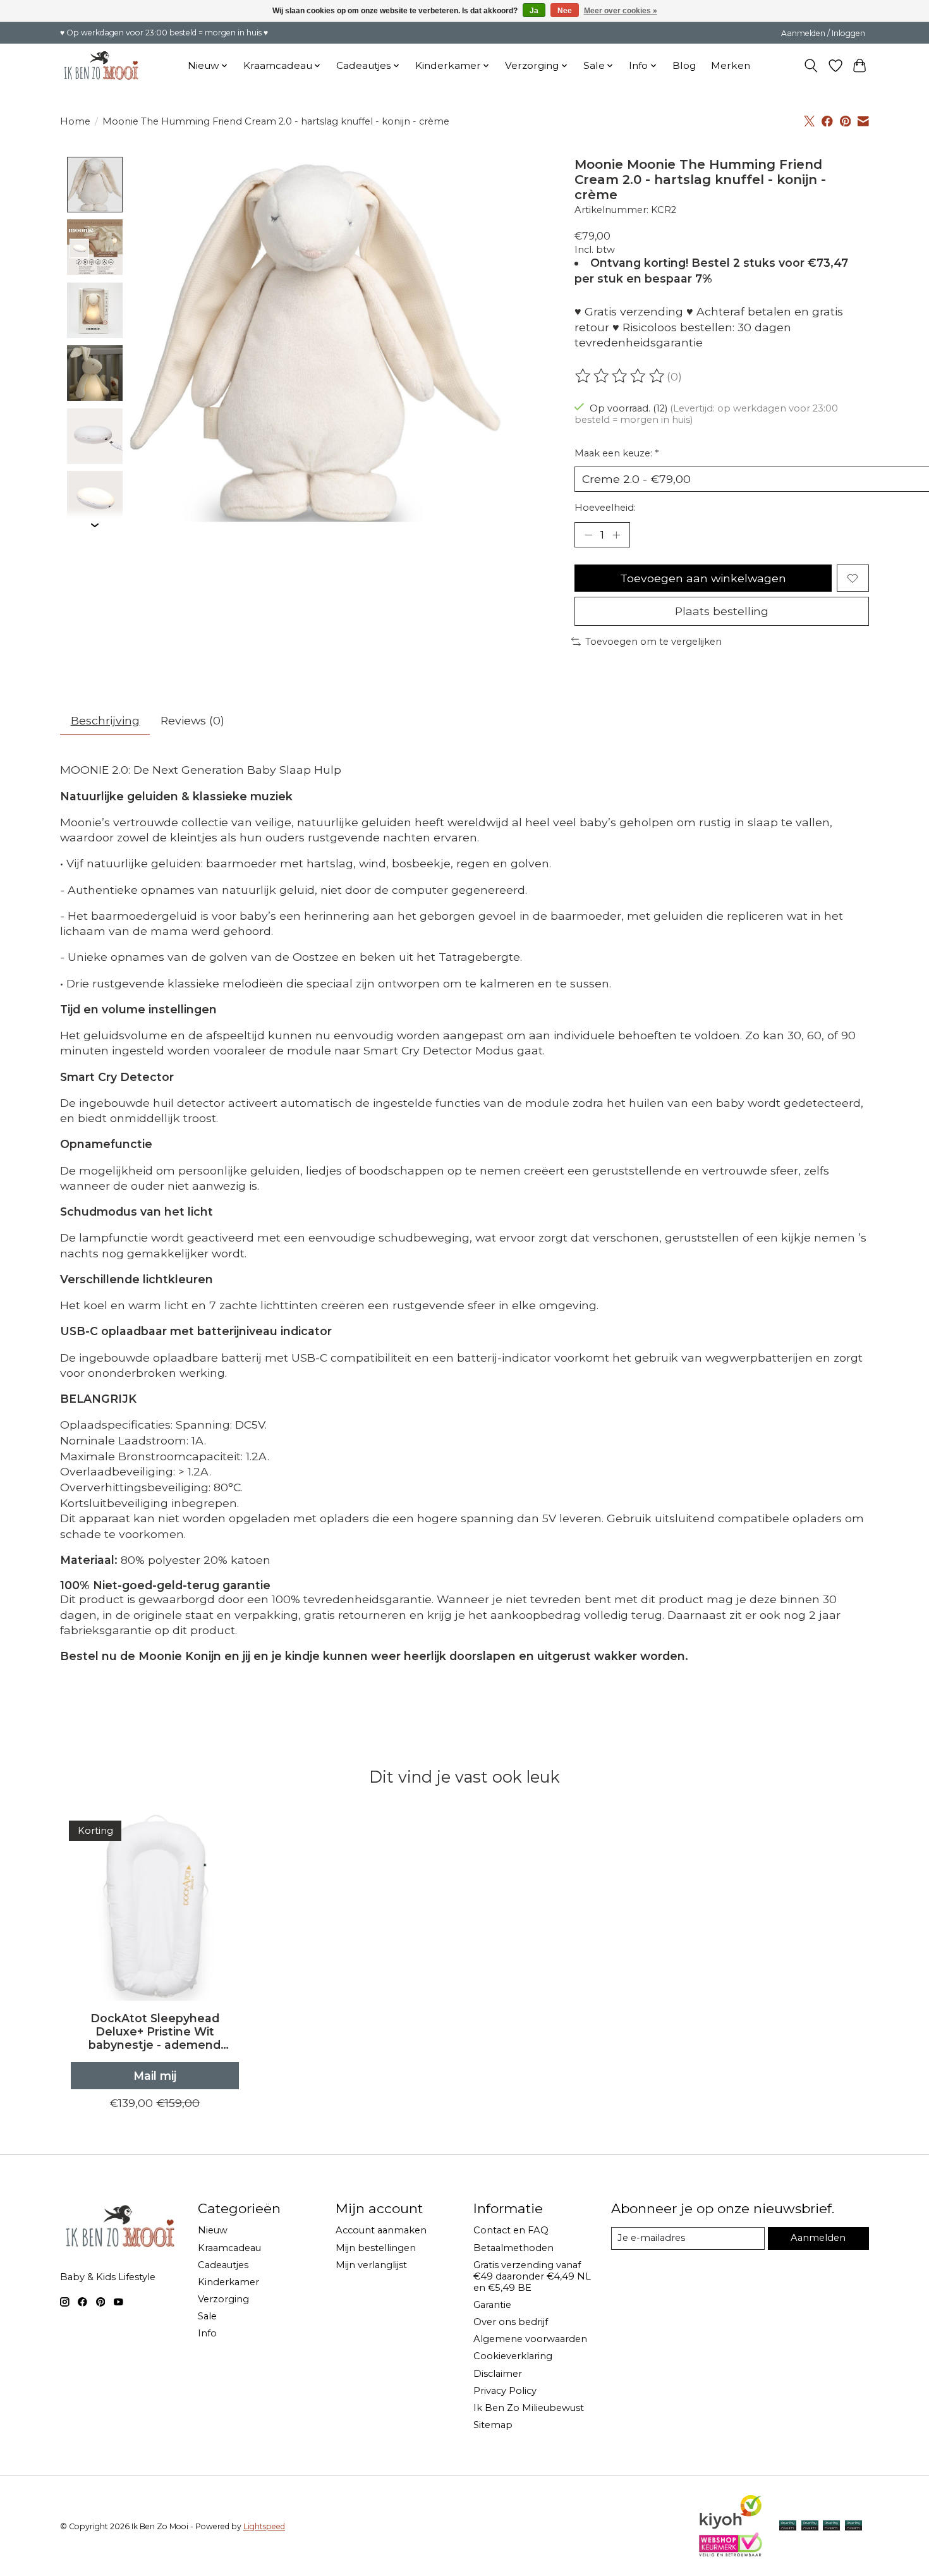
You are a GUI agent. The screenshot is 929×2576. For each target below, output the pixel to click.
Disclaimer (498, 2374)
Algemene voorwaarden (530, 2339)
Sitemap (493, 2425)
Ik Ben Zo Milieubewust (529, 2408)
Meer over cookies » (621, 11)
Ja (534, 11)
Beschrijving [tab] (105, 720)
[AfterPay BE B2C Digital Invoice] (810, 2526)
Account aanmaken (381, 2230)
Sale (207, 2316)
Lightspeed (264, 2526)
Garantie (492, 2305)
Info (207, 2333)
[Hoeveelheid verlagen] (588, 535)
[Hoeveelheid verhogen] (616, 535)
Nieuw (213, 2230)
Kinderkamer (228, 2282)
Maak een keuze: (616, 453)
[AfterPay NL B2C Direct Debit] (853, 2526)
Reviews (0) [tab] (192, 720)
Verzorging (223, 2299)
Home (75, 121)
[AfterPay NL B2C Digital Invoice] (788, 2526)
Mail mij (155, 2076)
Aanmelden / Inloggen (823, 33)
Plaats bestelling (722, 611)
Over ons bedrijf (511, 2322)
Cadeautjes (223, 2265)
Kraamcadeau (229, 2248)
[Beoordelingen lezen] (621, 376)
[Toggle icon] (811, 66)
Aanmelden (818, 2238)
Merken (731, 65)
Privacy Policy (505, 2391)
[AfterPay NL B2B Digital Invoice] (831, 2526)
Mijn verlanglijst (371, 2265)
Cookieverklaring (513, 2356)
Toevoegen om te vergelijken (653, 642)
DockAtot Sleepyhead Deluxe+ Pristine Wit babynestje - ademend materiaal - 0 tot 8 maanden (155, 2031)
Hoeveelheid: (605, 508)
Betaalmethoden (513, 2248)
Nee (565, 11)
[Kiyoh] (731, 2526)
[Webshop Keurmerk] (731, 2552)
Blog (684, 65)
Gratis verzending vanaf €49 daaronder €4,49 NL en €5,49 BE (532, 2276)
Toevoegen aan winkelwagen (703, 578)
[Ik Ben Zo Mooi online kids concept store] (101, 65)
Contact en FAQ (511, 2230)
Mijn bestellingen (376, 2248)
